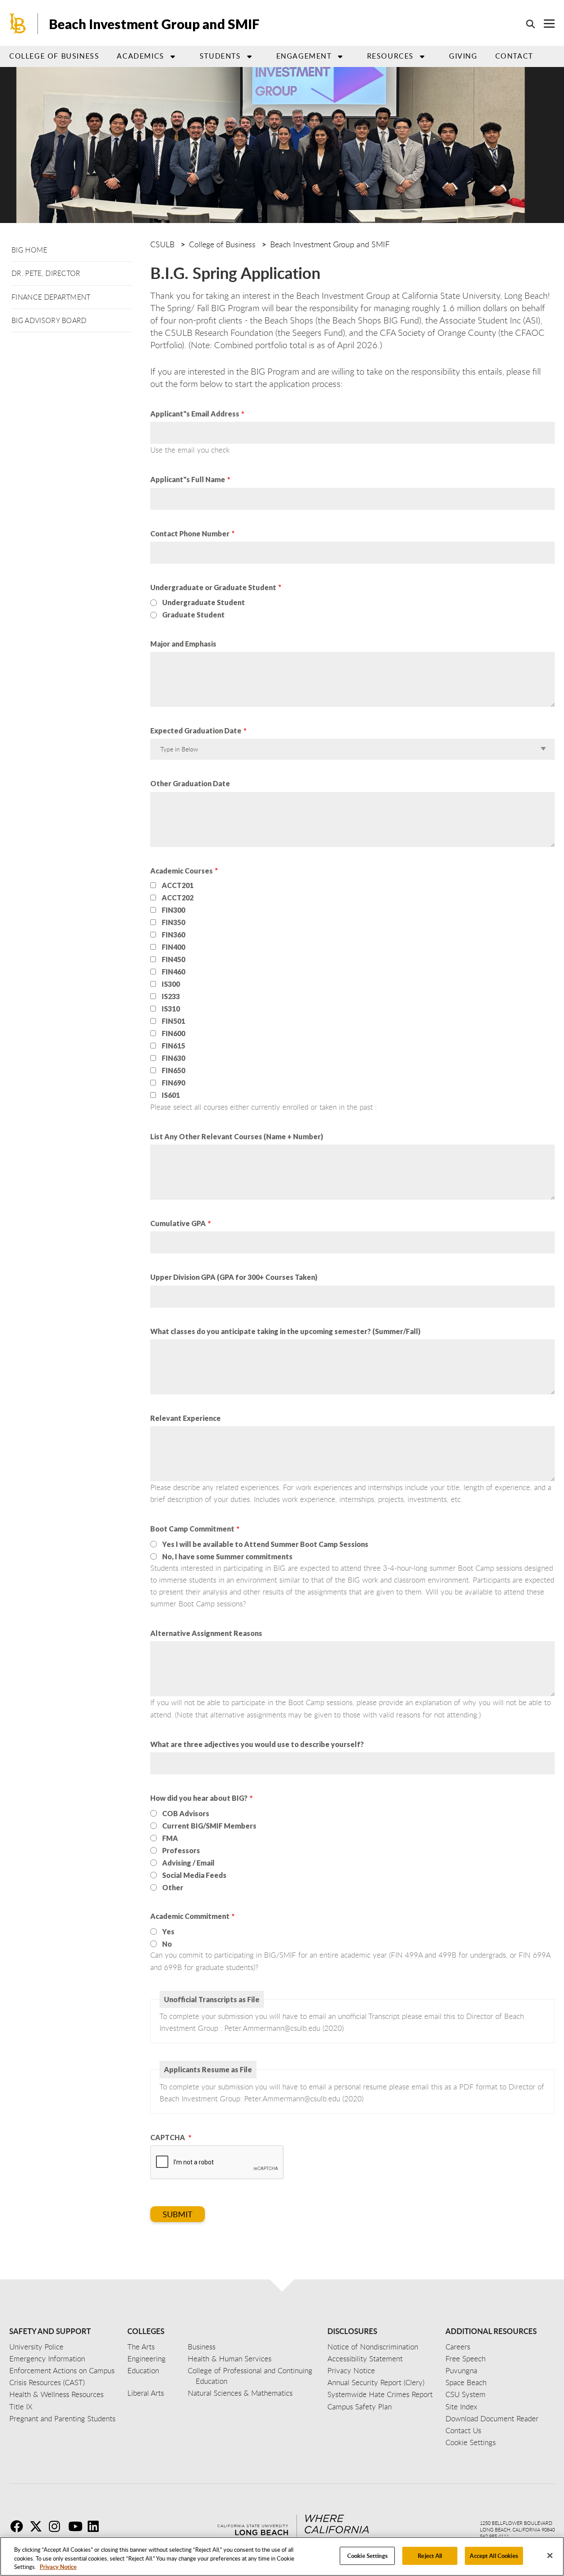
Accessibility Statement (365, 2359)
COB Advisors (186, 1813)
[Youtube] (77, 2526)
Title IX (21, 2407)
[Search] (526, 24)
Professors (181, 1850)
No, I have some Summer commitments (227, 1556)
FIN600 (173, 1033)
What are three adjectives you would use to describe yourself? (257, 1744)
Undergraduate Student (204, 602)
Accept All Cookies (494, 2555)
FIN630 (173, 1058)
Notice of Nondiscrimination (373, 2347)
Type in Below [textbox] (179, 749)
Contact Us (463, 2430)
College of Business (54, 56)
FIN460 (173, 972)
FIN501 (173, 1021)
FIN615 (173, 1046)
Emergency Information (47, 2359)
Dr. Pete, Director (46, 273)
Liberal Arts (146, 2393)
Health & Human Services (230, 2359)
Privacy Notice (58, 2567)
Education (143, 2370)
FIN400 (173, 947)
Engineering (147, 2359)
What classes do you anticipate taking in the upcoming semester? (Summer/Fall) (285, 1331)
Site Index (461, 2407)
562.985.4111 (494, 2536)
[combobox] (351, 749)
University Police (36, 2347)
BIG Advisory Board (49, 320)
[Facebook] (19, 2526)
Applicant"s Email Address (195, 414)
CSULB (162, 244)
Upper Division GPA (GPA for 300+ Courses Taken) (234, 1277)
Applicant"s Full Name (188, 479)
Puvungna (461, 2370)
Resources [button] (390, 56)
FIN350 (173, 922)
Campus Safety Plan (360, 2407)
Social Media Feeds (194, 1875)
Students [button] (220, 56)
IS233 (171, 996)
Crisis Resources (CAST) (47, 2382)
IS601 (171, 1095)
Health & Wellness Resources (56, 2394)
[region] (282, 2556)
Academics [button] (140, 56)
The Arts (141, 2347)
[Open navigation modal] (545, 24)
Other (173, 1887)
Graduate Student (193, 615)
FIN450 (173, 959)
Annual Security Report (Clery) (376, 2382)
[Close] (550, 2555)
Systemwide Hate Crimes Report (380, 2394)
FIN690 (173, 1083)
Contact (514, 56)
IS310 (171, 1009)
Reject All (430, 2555)
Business (202, 2347)
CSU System (466, 2394)
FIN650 (173, 1071)
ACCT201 (178, 885)
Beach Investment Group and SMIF (154, 24)
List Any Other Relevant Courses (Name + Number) (237, 1136)
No (167, 1944)
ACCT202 (178, 898)
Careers (458, 2347)
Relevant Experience (186, 1418)
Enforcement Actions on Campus (62, 2370)
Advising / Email (188, 1863)
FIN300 (173, 910)
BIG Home (30, 250)
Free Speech (466, 2359)
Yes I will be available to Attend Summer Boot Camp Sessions (265, 1544)
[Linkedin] (96, 2526)
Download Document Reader (492, 2418)
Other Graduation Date (190, 783)
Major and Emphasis (183, 644)
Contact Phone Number (190, 533)
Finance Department (51, 297)
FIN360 (173, 935)
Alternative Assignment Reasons (206, 1633)
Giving (463, 56)
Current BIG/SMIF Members (209, 1826)
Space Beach (466, 2382)
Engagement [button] (304, 56)
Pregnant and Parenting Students (62, 2418)
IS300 (171, 984)
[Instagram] (58, 2526)
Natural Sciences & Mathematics (240, 2393)
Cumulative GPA (178, 1223)
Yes (168, 1931)
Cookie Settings (367, 2555)
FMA (170, 1838)
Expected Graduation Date (196, 730)
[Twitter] (38, 2526)
